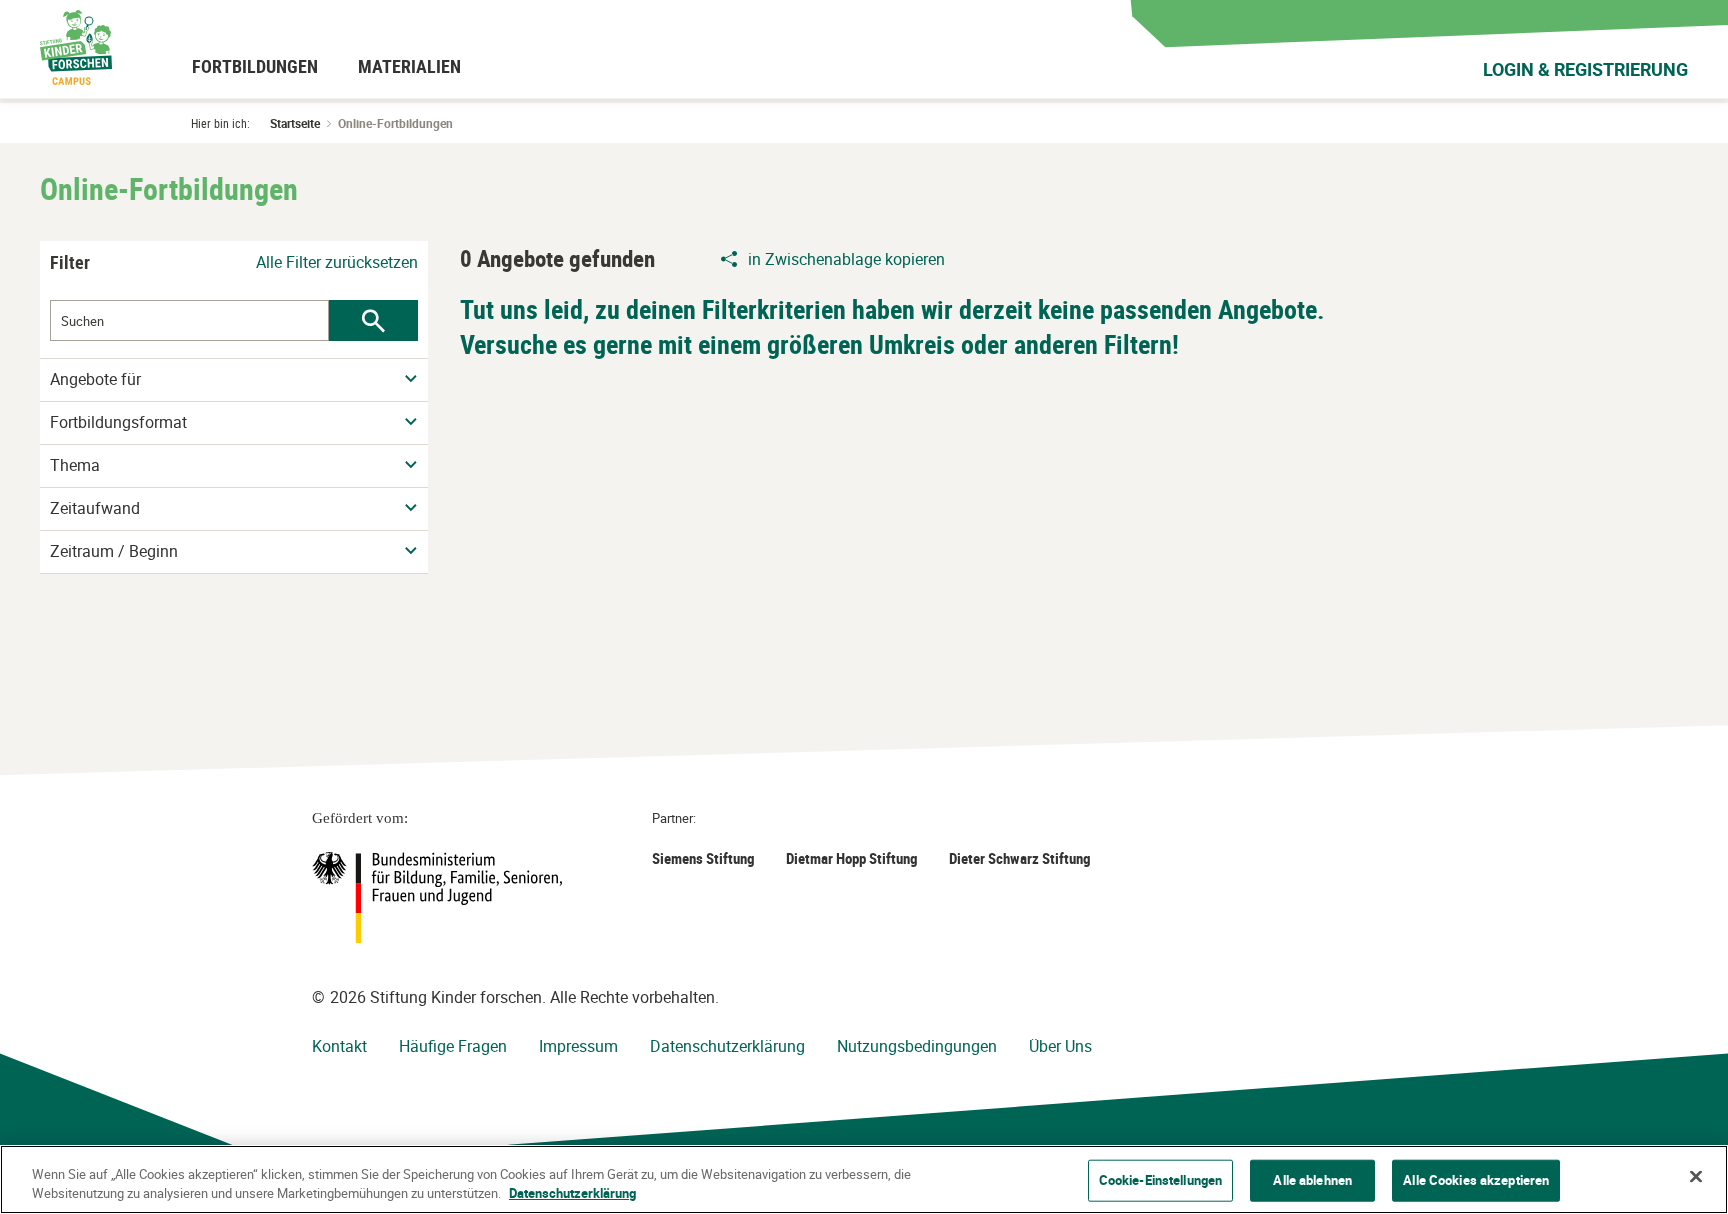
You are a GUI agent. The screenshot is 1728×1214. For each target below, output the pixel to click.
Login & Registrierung (1585, 69)
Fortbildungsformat (118, 422)
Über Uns (1060, 1046)
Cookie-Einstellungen (1161, 1180)
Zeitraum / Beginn (114, 551)
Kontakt (339, 1046)
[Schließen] (1696, 1177)
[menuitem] (255, 66)
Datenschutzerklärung (727, 1046)
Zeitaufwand (95, 508)
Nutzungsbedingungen (917, 1046)
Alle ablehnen (1312, 1180)
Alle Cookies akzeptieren (1476, 1180)
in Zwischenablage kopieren (846, 259)
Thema (75, 465)
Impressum (578, 1046)
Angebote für (95, 379)
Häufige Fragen (453, 1046)
